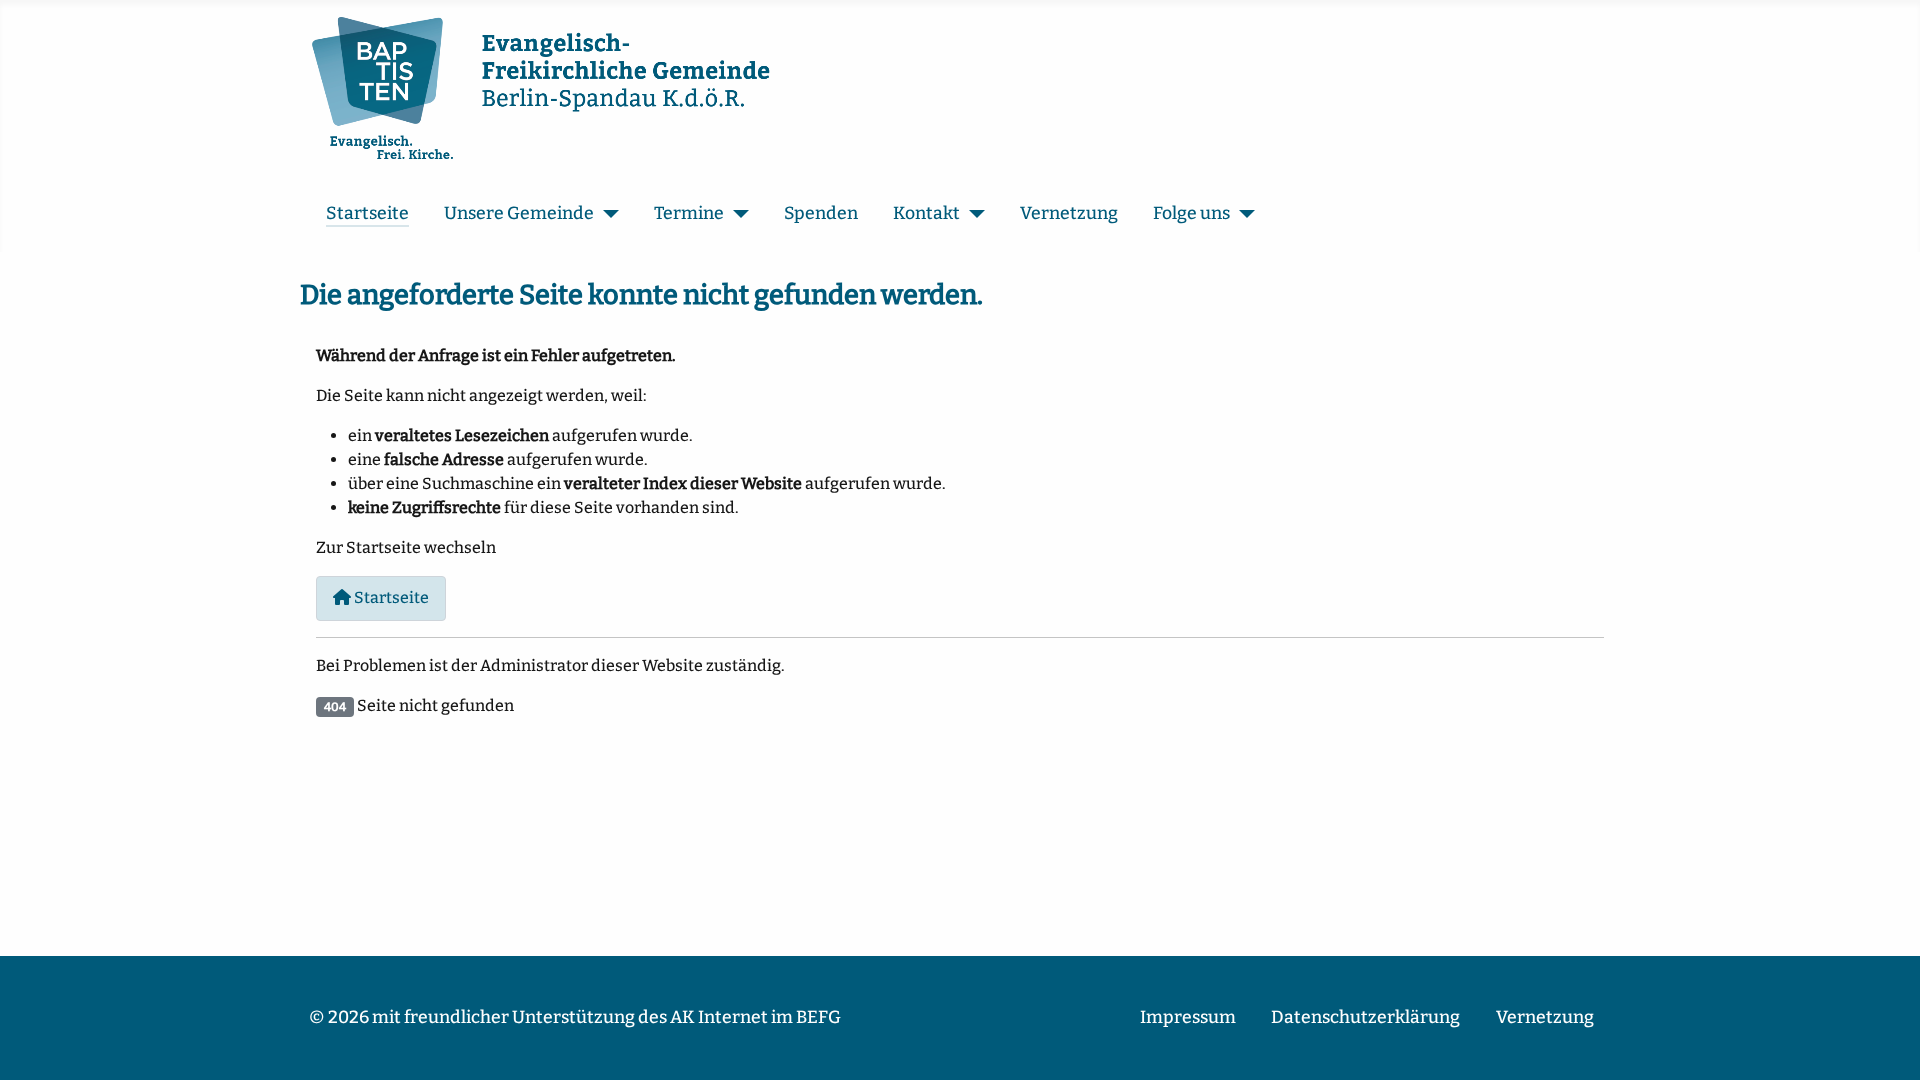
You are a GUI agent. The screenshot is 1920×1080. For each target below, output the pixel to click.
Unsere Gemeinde (519, 213)
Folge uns (1191, 213)
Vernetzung (1069, 213)
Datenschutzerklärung (1365, 1017)
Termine (689, 213)
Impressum (1188, 1017)
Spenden (821, 213)
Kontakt (926, 213)
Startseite (367, 213)
